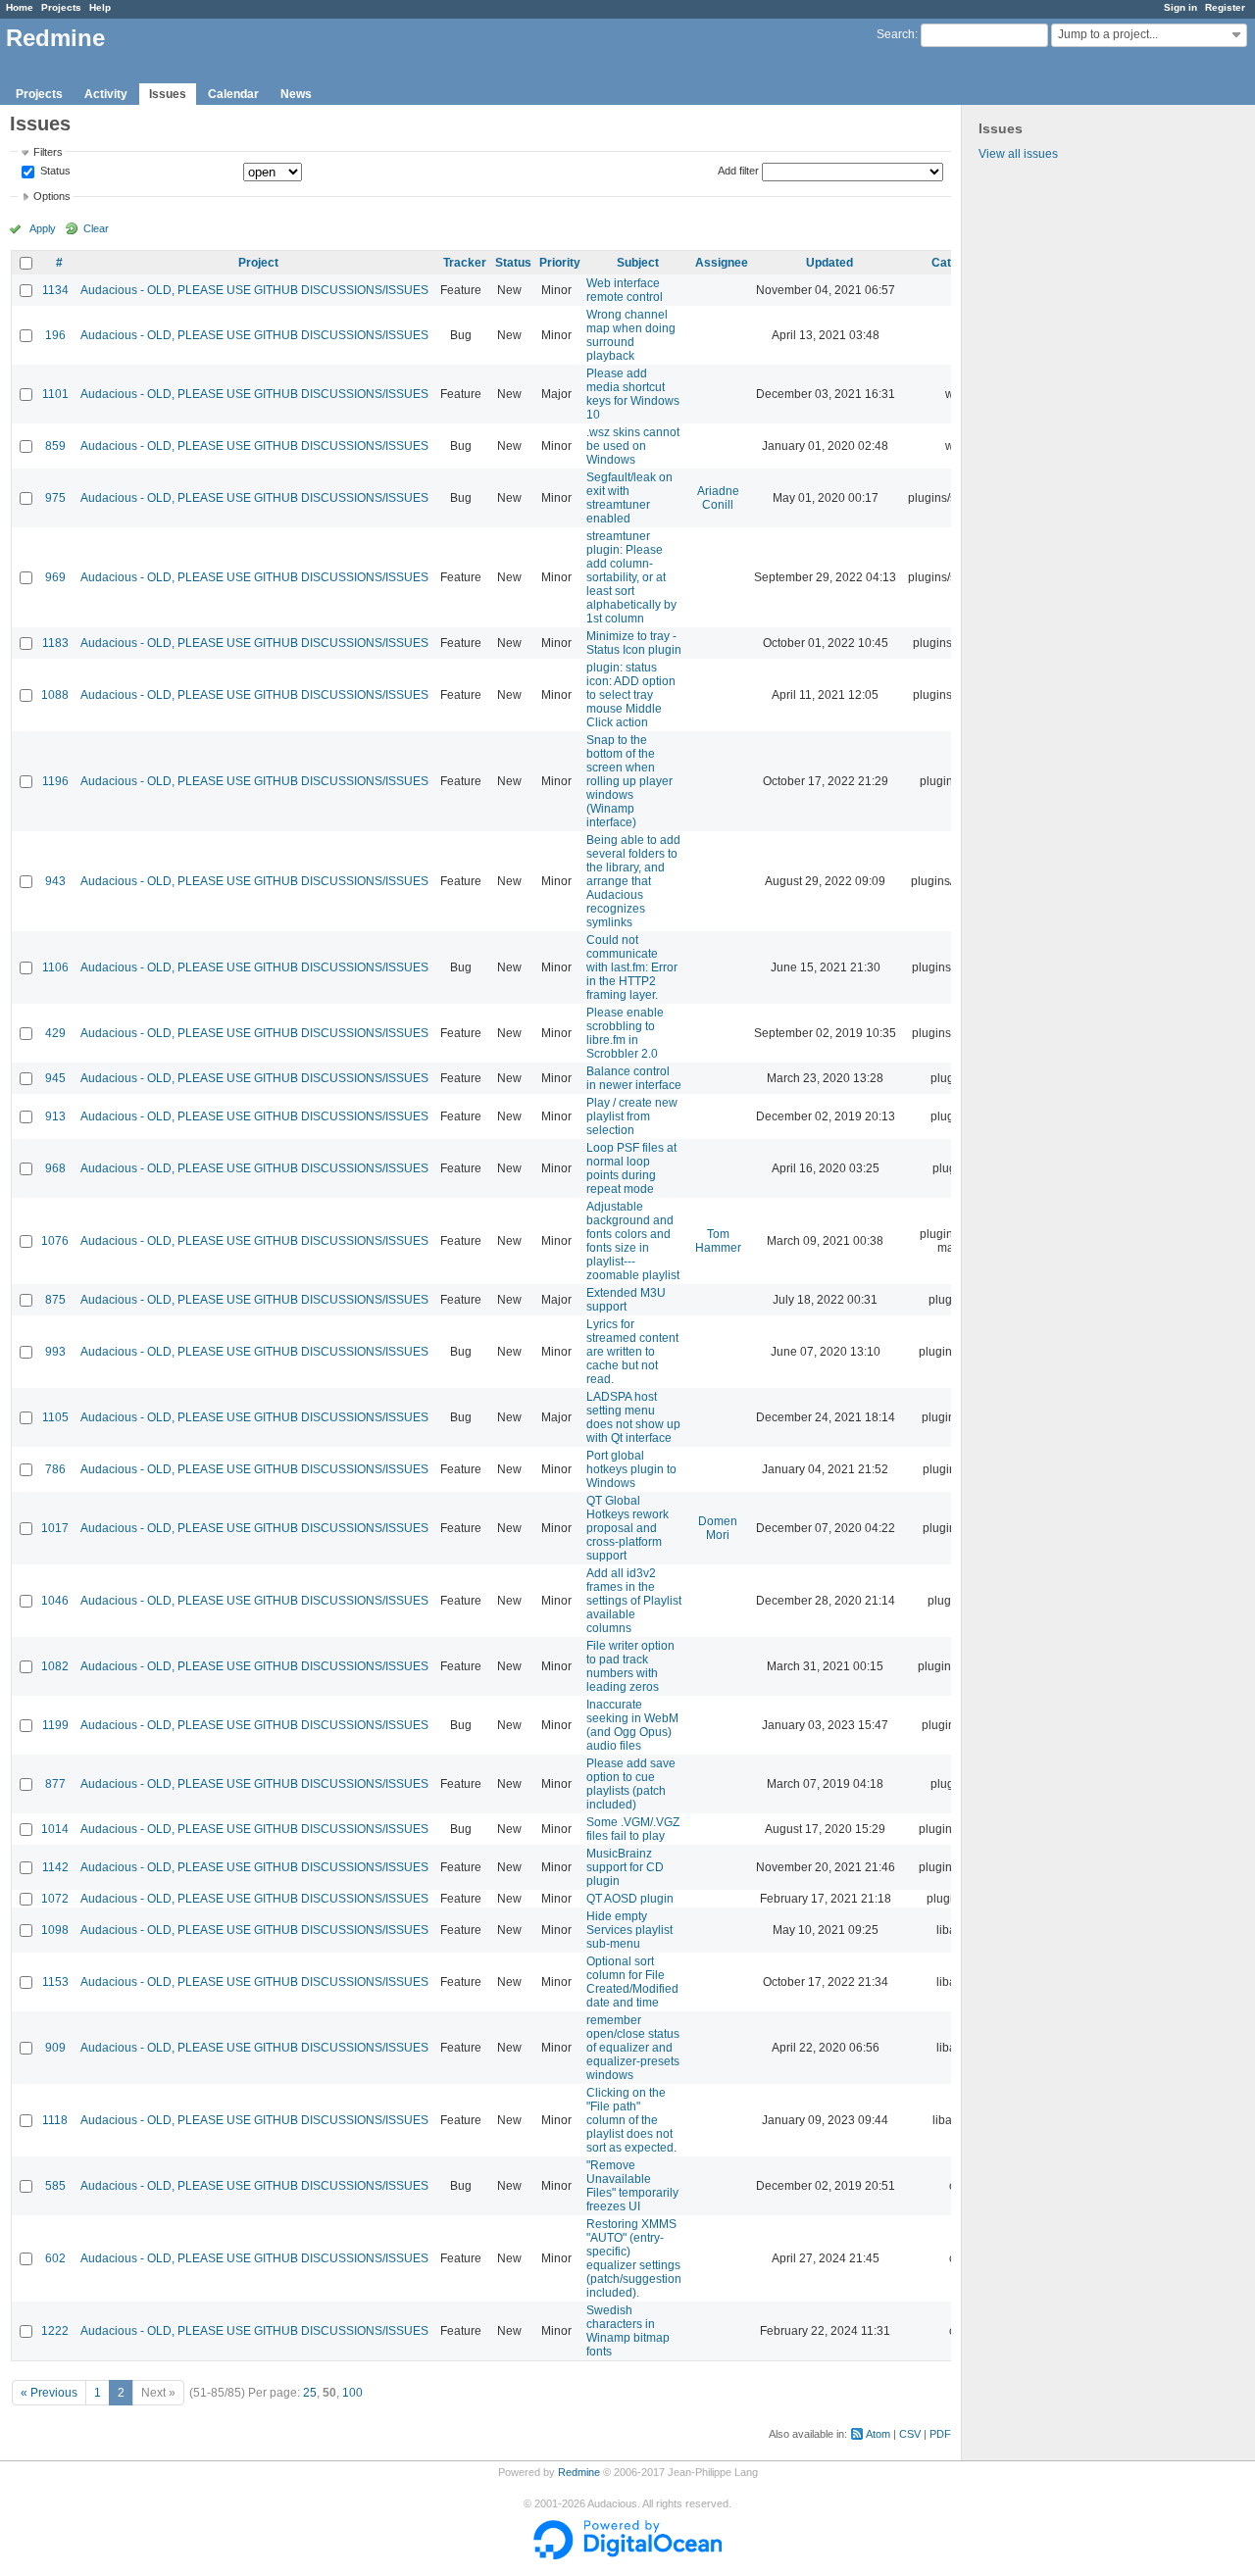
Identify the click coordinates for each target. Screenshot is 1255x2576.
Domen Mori (718, 1528)
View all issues (1018, 154)
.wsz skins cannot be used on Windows (633, 446)
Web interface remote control (625, 290)
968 (55, 1168)
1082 (55, 1666)
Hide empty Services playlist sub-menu (629, 1930)
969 (55, 577)
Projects (61, 7)
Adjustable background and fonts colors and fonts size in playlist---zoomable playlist (633, 1241)
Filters (48, 152)
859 (55, 446)
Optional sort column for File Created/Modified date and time (632, 1982)
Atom (878, 2434)
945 (55, 1078)
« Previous (49, 2393)
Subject (638, 263)
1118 (55, 2120)
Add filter (738, 171)
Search (896, 34)
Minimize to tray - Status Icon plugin (634, 643)
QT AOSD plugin (630, 1899)
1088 (55, 695)
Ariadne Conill (718, 498)
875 (55, 1300)
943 (55, 881)
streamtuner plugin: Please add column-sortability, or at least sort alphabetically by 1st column (631, 577)
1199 (55, 1725)
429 (55, 1033)
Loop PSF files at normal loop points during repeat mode (631, 1168)
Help (100, 7)
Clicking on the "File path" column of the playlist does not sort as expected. (631, 2120)
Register (1225, 7)
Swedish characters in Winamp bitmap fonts (628, 2331)
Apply (43, 228)
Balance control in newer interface (634, 1078)
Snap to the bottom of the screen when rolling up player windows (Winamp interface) (629, 781)
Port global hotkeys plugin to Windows (631, 1469)
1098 (55, 1930)
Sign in (1180, 7)
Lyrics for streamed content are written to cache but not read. (632, 1352)
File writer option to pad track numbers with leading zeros (630, 1666)
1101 (55, 394)
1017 (55, 1528)
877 (55, 1784)
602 (55, 2258)
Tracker (465, 263)
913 (55, 1116)
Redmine (579, 2472)
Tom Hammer (718, 1241)
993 (55, 1352)
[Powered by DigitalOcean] (627, 2555)
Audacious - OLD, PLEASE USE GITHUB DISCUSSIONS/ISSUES (254, 290)
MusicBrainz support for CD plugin (625, 1867)
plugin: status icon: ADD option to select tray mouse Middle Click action (631, 695)
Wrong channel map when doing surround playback (631, 335)
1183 (55, 643)
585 (55, 2186)
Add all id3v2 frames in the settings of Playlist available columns (634, 1601)
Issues (168, 94)
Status (54, 172)
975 (55, 498)
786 (55, 1469)
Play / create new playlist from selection (632, 1116)
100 (352, 2393)
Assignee (722, 263)
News (296, 94)
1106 (55, 967)
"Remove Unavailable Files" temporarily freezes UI (632, 2186)
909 (55, 2048)
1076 (55, 1241)
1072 (55, 1899)
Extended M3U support (626, 1300)
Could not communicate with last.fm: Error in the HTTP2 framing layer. (632, 967)
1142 (55, 1867)
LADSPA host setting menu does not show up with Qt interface (633, 1417)
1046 (55, 1601)
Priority (560, 263)
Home (20, 7)
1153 (55, 1982)
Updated (829, 263)
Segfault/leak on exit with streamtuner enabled (629, 498)
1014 (55, 1829)
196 (55, 335)
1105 (55, 1417)
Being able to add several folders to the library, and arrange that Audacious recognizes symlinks (633, 881)
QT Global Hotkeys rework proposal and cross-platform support (627, 1528)
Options (52, 196)
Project (258, 263)
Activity (106, 94)
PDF (940, 2434)
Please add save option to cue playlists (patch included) (631, 1784)
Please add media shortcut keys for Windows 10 (633, 394)
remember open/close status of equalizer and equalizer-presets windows (633, 2048)
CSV (910, 2434)
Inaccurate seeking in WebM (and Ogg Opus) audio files (632, 1725)
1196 (55, 781)
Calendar (233, 94)
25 (310, 2393)
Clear (96, 228)
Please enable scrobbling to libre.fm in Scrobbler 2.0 (625, 1033)
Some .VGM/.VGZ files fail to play (633, 1829)
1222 (55, 2331)
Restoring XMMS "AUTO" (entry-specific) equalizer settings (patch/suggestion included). (634, 2258)
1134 (55, 290)
